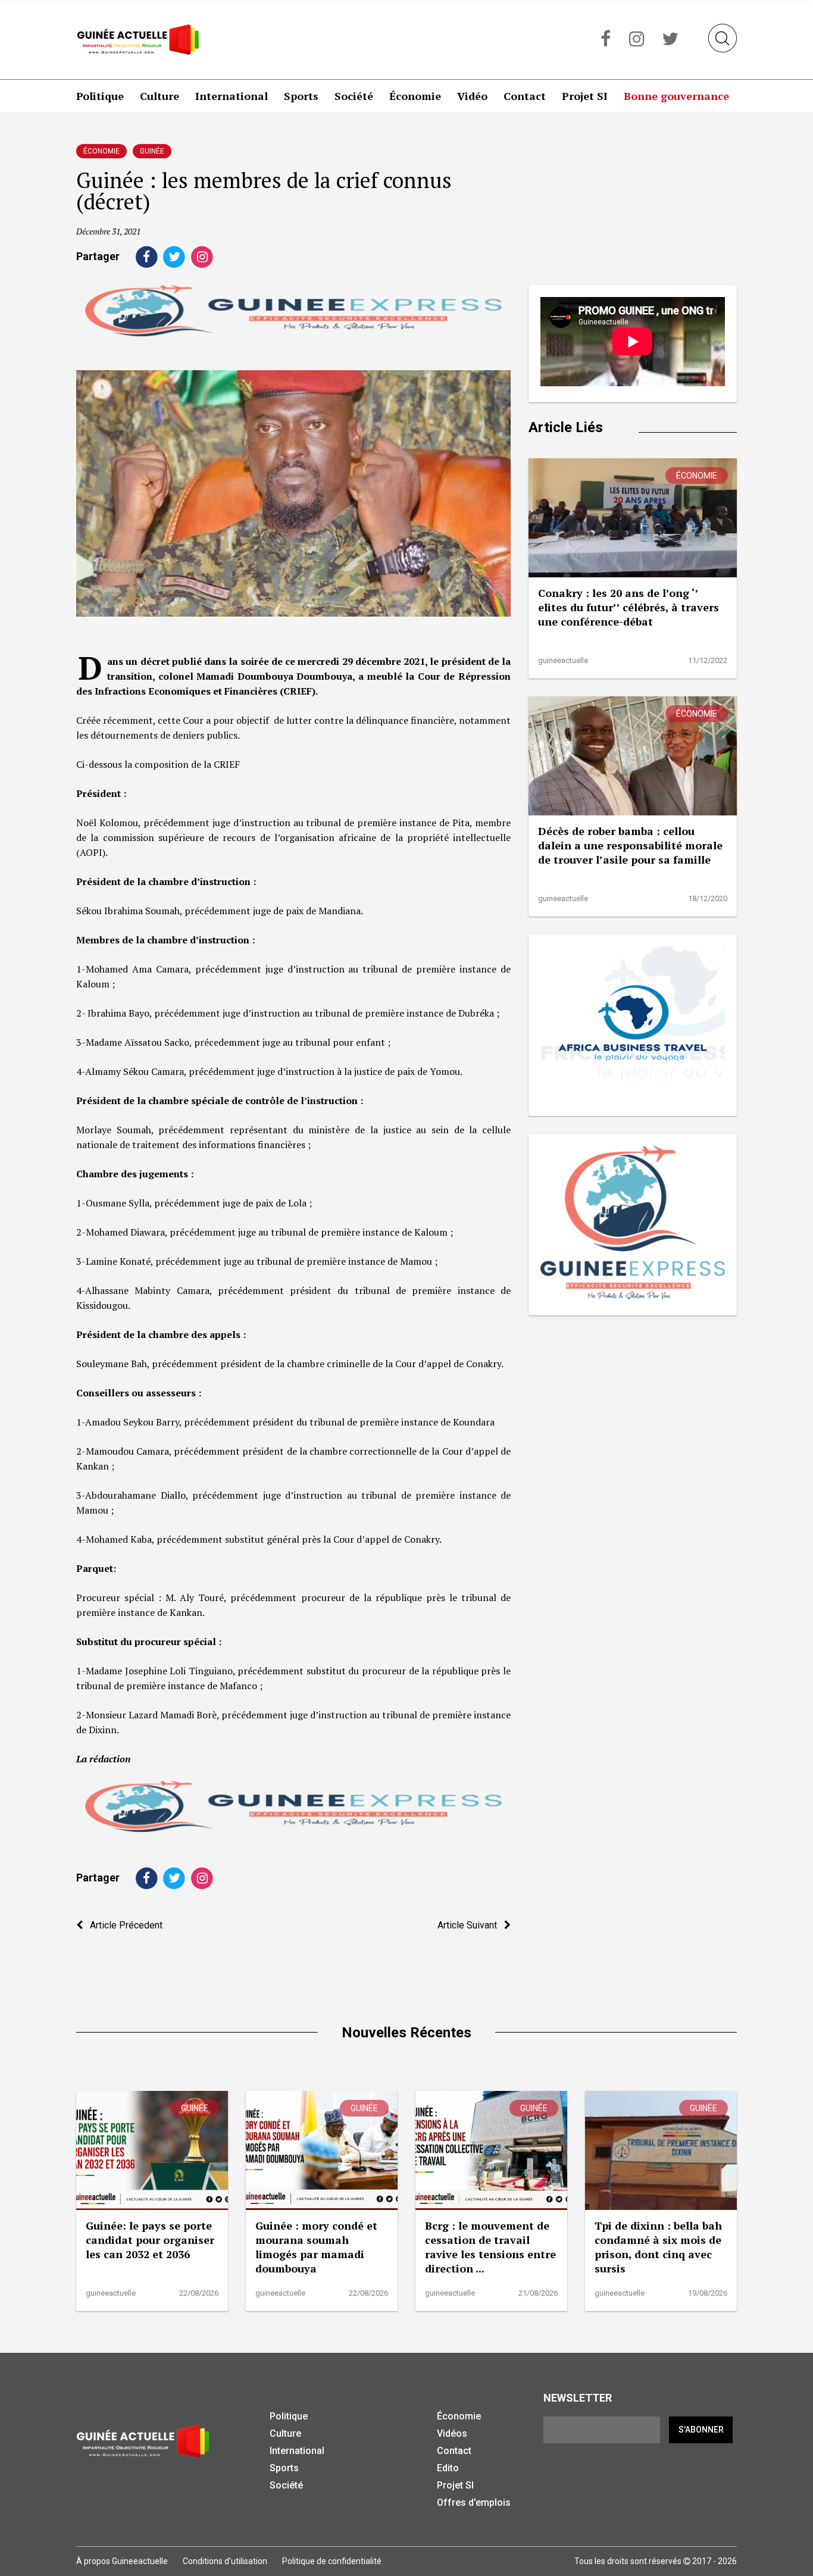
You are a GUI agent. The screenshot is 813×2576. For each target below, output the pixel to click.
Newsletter (578, 2398)
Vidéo (472, 96)
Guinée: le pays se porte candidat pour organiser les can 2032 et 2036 (150, 2240)
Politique (100, 96)
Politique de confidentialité (332, 2561)
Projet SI (585, 96)
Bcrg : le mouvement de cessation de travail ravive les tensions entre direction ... (490, 2247)
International (232, 96)
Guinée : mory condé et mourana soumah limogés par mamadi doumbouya (316, 2247)
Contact (525, 96)
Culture (160, 96)
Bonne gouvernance (676, 96)
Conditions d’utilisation (225, 2561)
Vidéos (452, 2433)
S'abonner (701, 2430)
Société (354, 96)
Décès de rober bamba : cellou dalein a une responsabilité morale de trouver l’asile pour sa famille (630, 845)
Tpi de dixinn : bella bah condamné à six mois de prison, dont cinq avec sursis (658, 2247)
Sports (301, 96)
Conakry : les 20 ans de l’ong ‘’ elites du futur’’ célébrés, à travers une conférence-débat (628, 607)
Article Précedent (123, 1925)
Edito (448, 2468)
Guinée (152, 151)
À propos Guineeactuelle (122, 2561)
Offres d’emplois (474, 2502)
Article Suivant (471, 1925)
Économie (415, 96)
